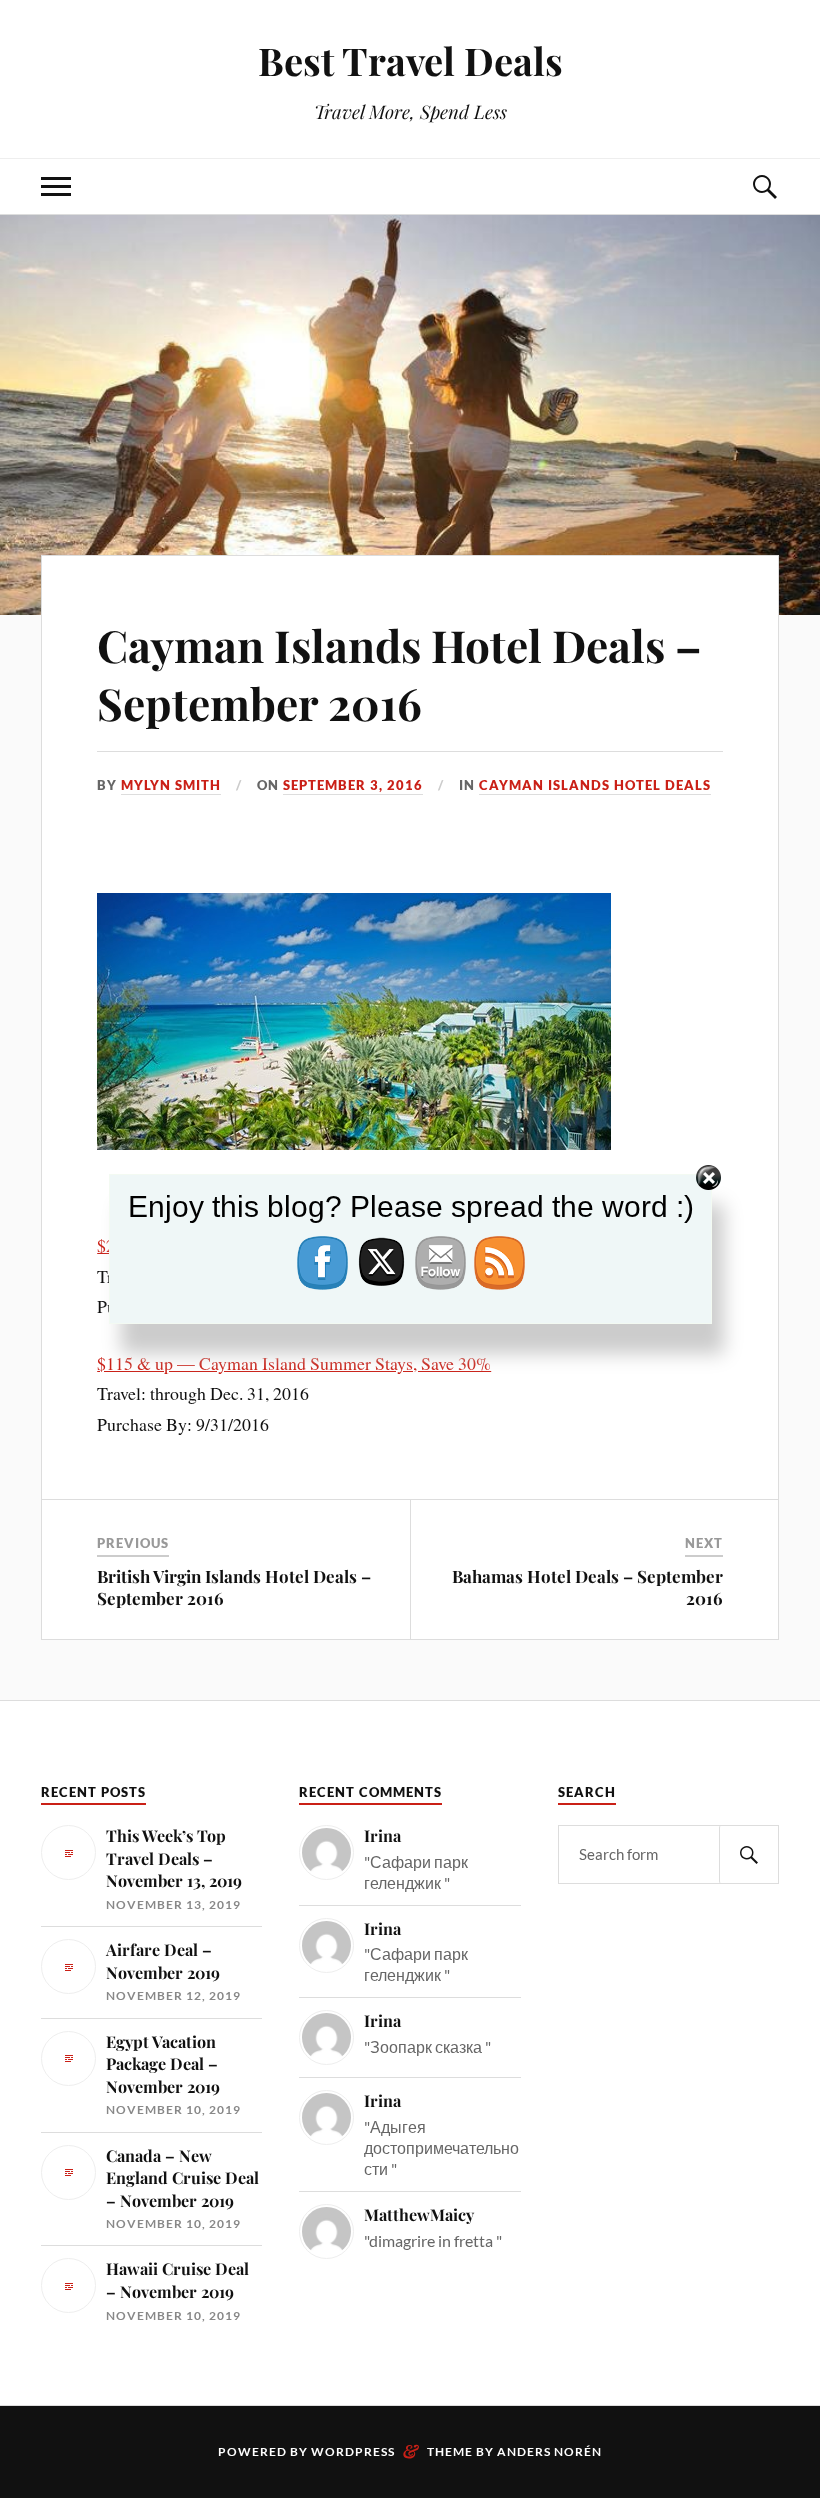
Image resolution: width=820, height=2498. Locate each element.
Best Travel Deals (410, 60)
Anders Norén (549, 2451)
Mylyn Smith (171, 785)
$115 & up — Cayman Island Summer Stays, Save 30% (294, 1363)
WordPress (353, 2451)
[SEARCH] (749, 1854)
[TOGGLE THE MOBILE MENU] (56, 186)
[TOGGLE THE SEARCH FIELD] (764, 186)
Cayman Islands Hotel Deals (595, 785)
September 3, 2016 (353, 785)
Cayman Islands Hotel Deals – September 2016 (399, 673)
